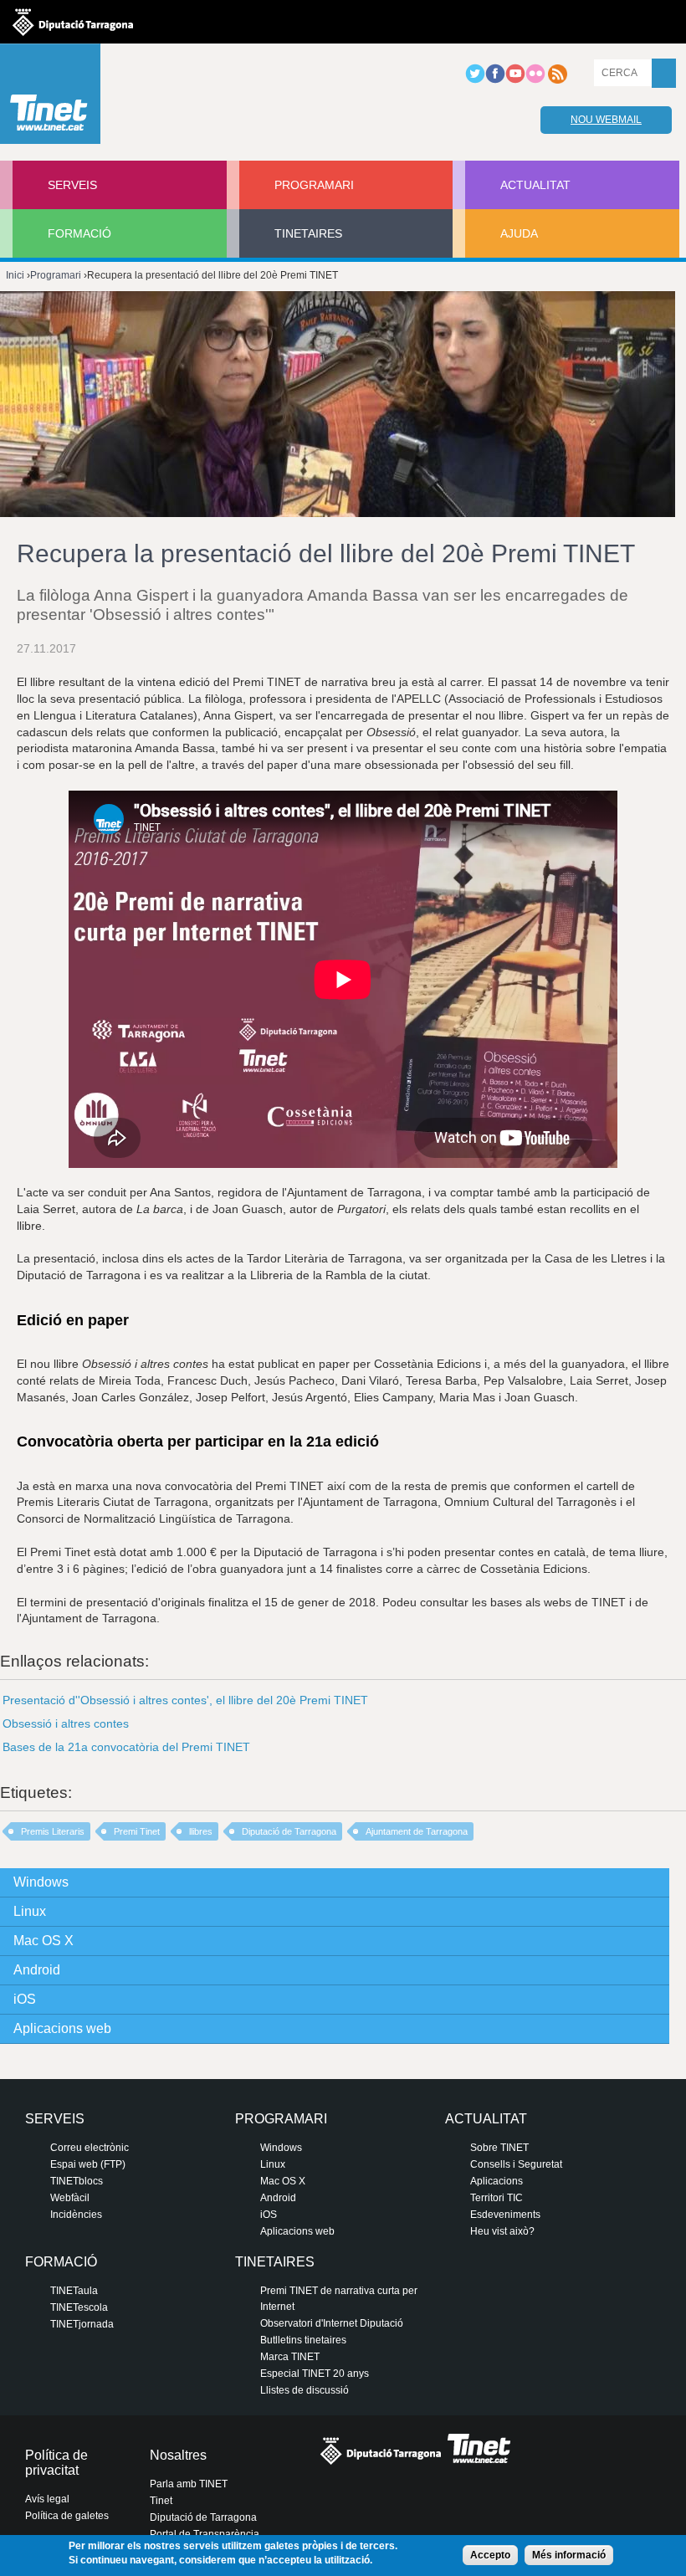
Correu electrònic (90, 2148)
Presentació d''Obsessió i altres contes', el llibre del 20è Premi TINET (185, 1700)
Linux (30, 1911)
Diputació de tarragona (73, 22)
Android (37, 1970)
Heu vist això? (502, 2231)
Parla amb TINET (189, 2484)
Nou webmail (606, 120)
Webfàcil (70, 2198)
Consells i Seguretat (516, 2164)
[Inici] (50, 98)
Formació (79, 233)
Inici (15, 275)
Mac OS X (44, 1941)
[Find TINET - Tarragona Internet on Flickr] (535, 80)
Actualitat (535, 185)
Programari (314, 185)
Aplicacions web (62, 2028)
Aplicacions (497, 2181)
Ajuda (519, 233)
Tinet (161, 2501)
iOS (25, 1999)
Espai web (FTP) (88, 2164)
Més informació (569, 2555)
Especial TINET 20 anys (315, 2374)
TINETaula (74, 2291)
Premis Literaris (53, 1831)
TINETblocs (77, 2181)
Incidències (76, 2215)
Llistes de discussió (305, 2390)
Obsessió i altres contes (66, 1723)
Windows (41, 1882)
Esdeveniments (505, 2215)
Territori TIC (497, 2198)
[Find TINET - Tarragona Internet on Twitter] (475, 80)
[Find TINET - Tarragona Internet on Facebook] (495, 80)
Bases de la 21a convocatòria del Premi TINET (126, 1747)
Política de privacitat (56, 2463)
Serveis (72, 185)
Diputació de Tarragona (289, 1831)
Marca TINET (290, 2357)
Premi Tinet (137, 1831)
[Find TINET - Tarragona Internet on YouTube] (515, 80)
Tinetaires (308, 233)
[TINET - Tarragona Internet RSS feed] (557, 80)
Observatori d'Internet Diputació (332, 2323)
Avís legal (47, 2499)
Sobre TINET (499, 2148)
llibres (201, 1831)
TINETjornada (82, 2324)
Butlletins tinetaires (303, 2340)
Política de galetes (67, 2516)
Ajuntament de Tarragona (417, 1831)
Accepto (490, 2555)
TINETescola (79, 2307)
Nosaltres (178, 2455)
